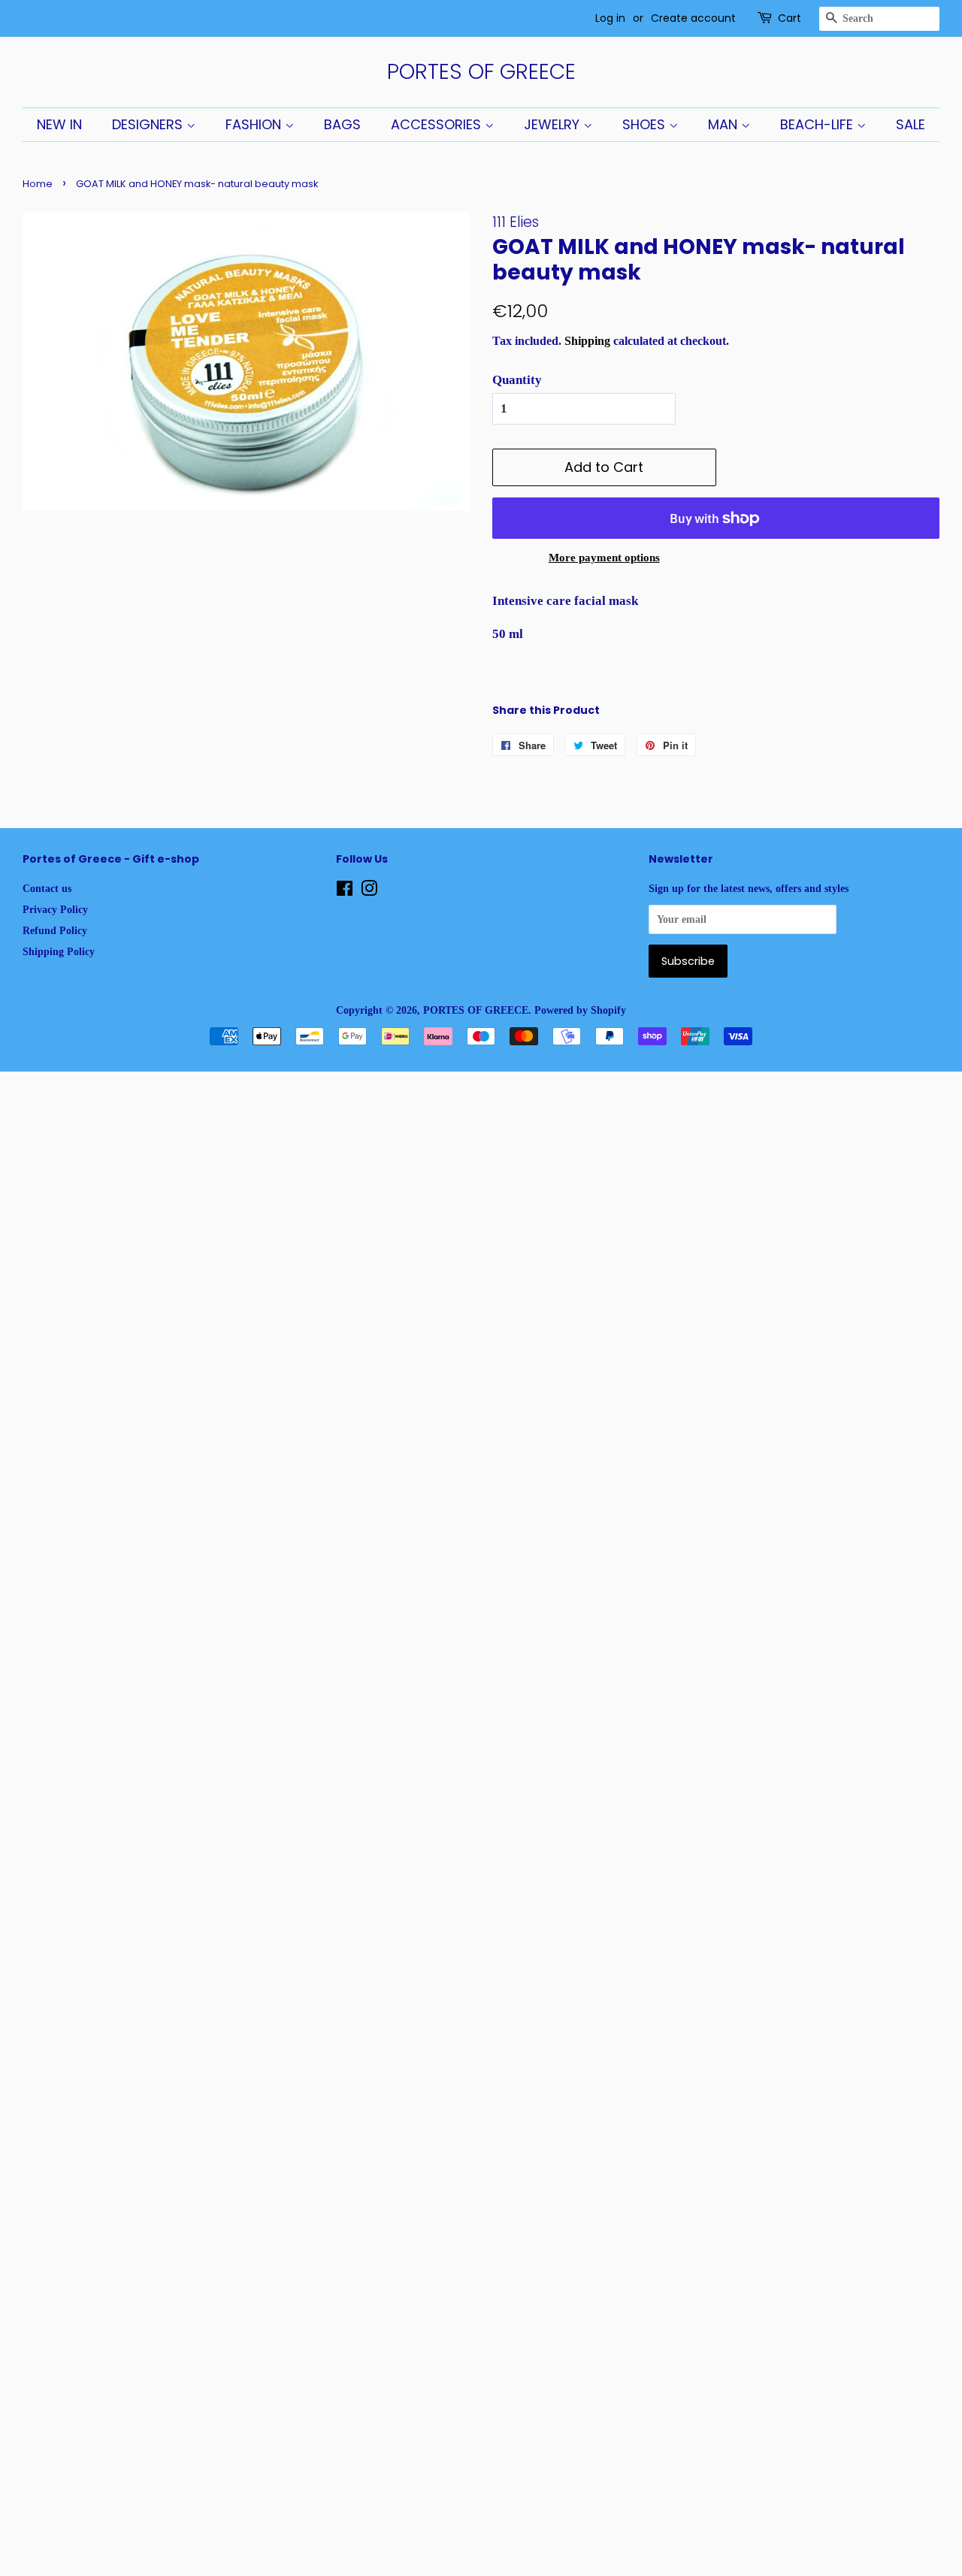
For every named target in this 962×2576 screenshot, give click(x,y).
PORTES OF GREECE (481, 72)
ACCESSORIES (438, 124)
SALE (911, 124)
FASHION (255, 124)
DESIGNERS (149, 124)
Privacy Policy (55, 909)
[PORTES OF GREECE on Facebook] (345, 891)
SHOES (646, 124)
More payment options (604, 558)
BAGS (342, 124)
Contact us (47, 888)
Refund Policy (55, 930)
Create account (693, 18)
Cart (790, 18)
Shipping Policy (59, 951)
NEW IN (59, 124)
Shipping (587, 341)
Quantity (517, 380)
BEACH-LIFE (818, 124)
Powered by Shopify (580, 1010)
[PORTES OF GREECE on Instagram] (369, 891)
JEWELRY (554, 124)
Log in (610, 18)
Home (38, 184)
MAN (725, 124)
